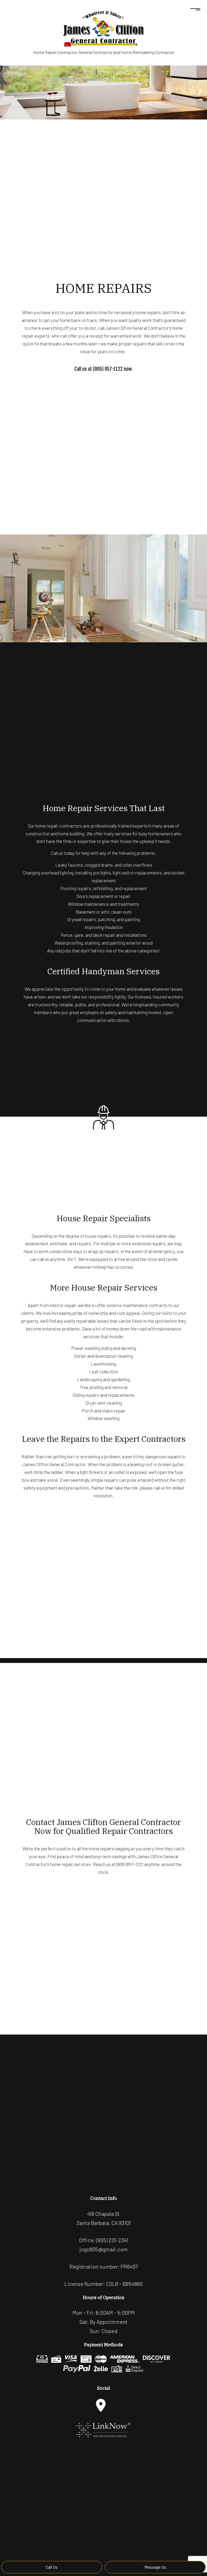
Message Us (155, 2567)
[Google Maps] (101, 2405)
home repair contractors (59, 826)
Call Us (52, 2567)
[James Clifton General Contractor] (103, 28)
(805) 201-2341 (112, 2240)
